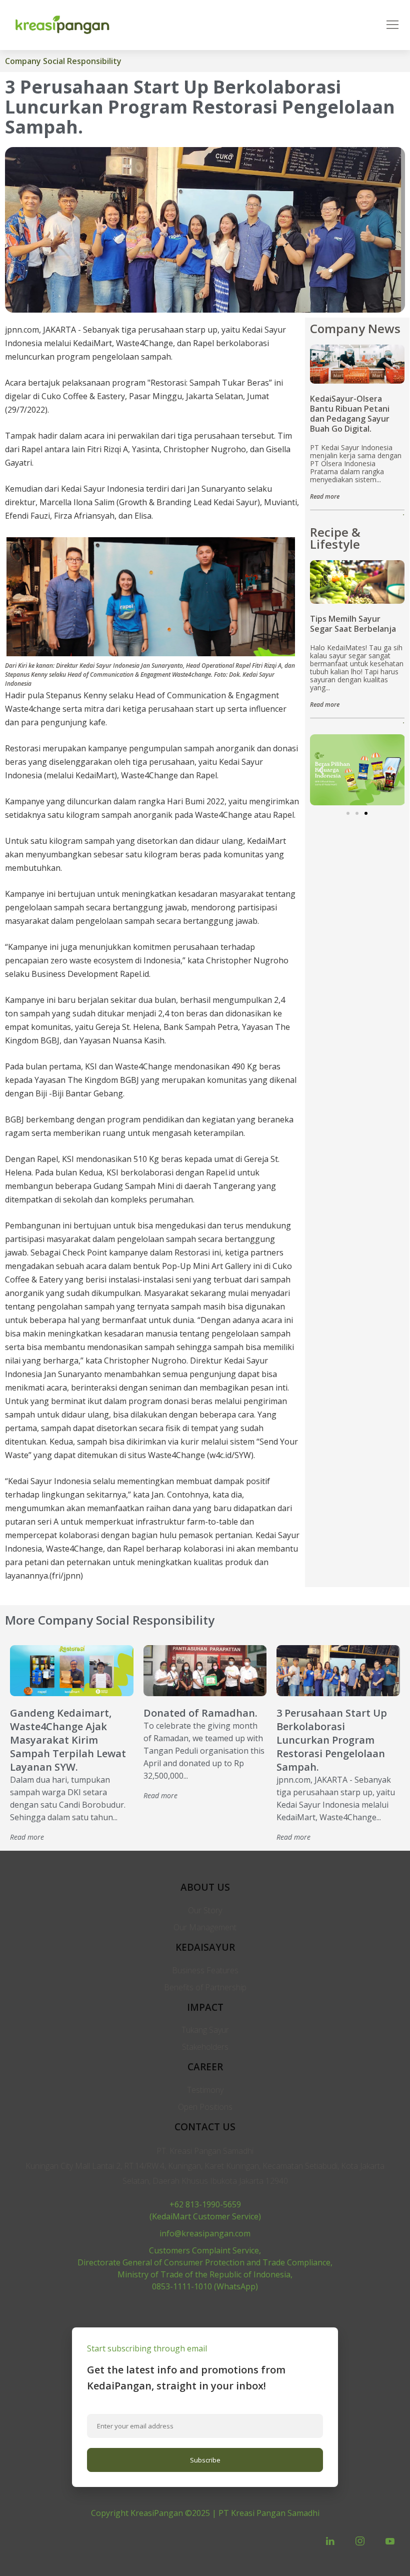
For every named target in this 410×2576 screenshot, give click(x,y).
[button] (348, 813)
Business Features (205, 1970)
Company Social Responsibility (63, 61)
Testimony (205, 2090)
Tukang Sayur (205, 2030)
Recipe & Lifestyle (335, 538)
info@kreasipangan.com (205, 2233)
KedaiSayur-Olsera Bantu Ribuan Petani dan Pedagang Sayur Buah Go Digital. (350, 414)
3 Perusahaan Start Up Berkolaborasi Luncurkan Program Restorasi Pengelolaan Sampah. (332, 1740)
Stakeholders (205, 2047)
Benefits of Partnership (205, 1987)
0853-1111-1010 (182, 2286)
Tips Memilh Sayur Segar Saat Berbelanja (353, 624)
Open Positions (205, 2107)
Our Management (205, 1927)
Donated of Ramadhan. (200, 1713)
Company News (355, 328)
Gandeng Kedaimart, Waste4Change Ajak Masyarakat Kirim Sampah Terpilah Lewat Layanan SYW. (68, 1740)
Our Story (205, 1910)
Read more (325, 496)
